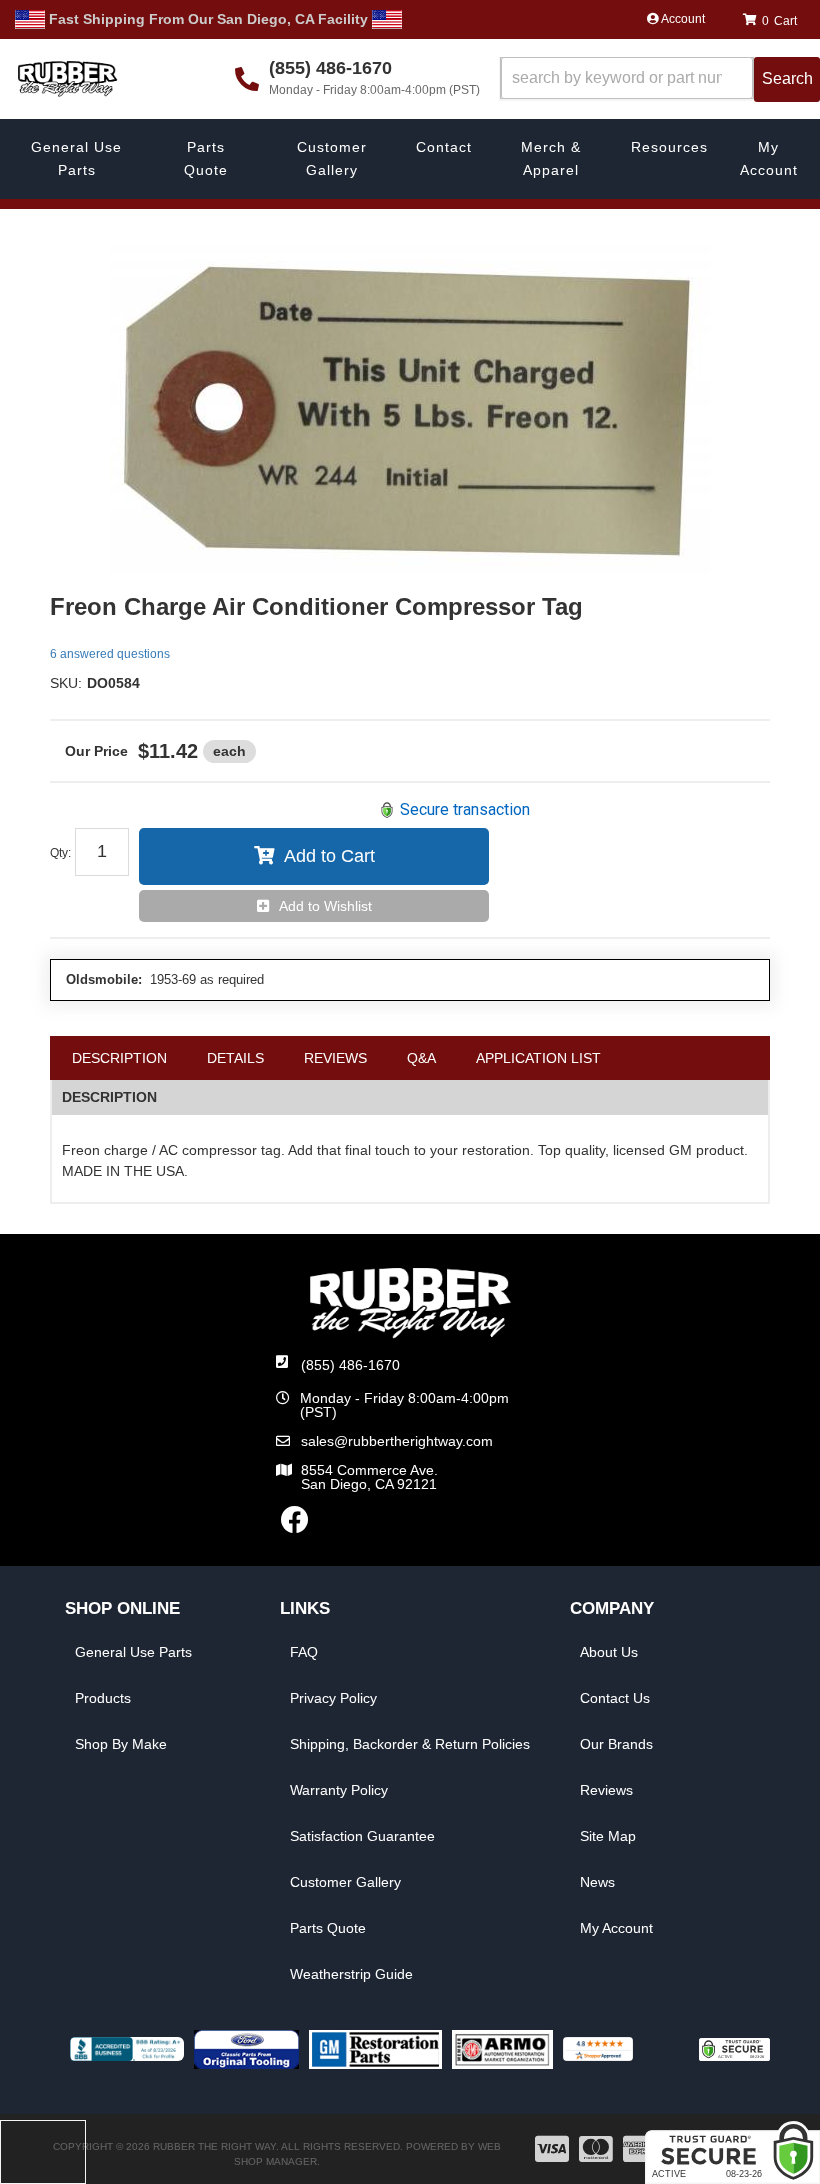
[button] (660, 79)
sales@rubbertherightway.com (397, 1441)
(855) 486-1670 (350, 1365)
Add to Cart (329, 856)
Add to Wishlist (325, 906)
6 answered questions (110, 654)
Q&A (421, 1058)
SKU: (66, 683)
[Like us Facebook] (295, 1525)
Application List (538, 1058)
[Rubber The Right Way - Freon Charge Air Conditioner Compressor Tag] (410, 409)
